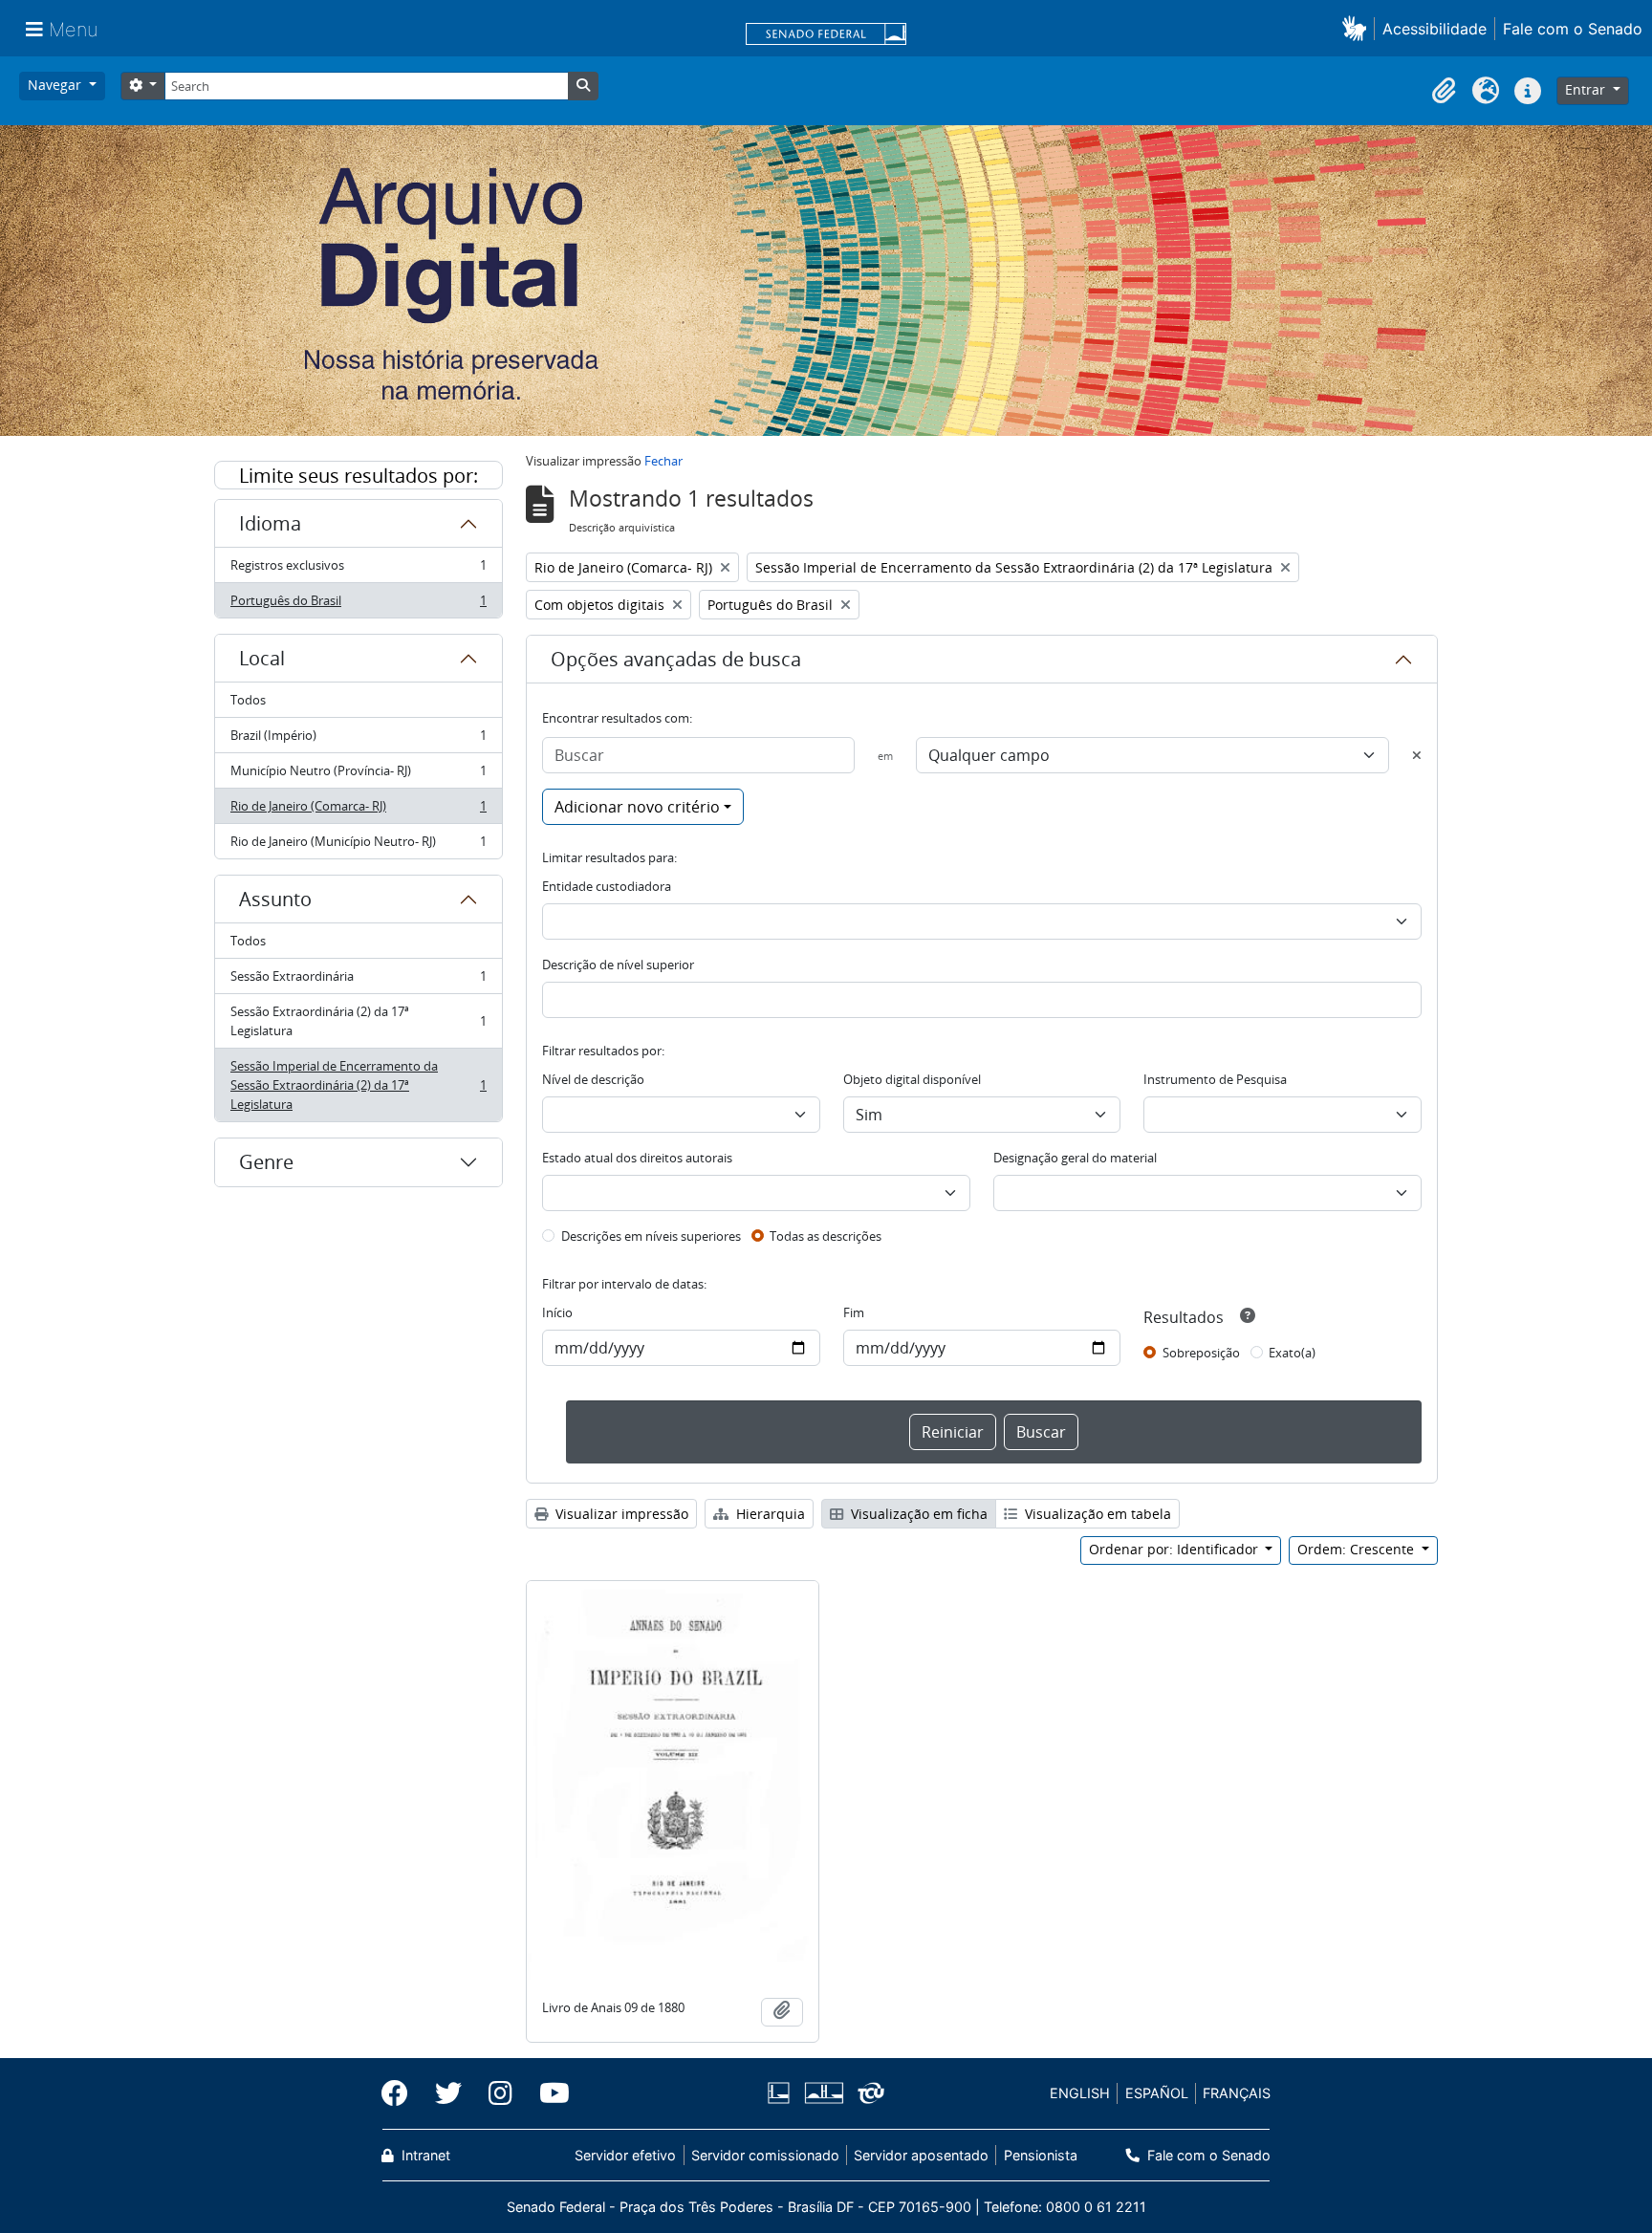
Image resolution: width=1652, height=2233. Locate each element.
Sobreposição (1201, 1353)
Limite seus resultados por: (359, 476)
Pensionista (1040, 2155)
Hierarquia (769, 1514)
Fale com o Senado (1573, 29)
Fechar (663, 461)
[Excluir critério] (1417, 755)
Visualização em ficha (917, 1514)
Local (262, 658)
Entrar (1587, 89)
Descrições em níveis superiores (651, 1236)
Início (557, 1312)
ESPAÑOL (1157, 2093)
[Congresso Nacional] (823, 2093)
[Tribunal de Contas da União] (868, 2093)
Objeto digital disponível (912, 1079)
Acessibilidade (1435, 29)
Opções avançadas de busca (676, 659)
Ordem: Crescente (1358, 1549)
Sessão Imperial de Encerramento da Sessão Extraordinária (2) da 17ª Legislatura (358, 1085)
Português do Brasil (358, 605)
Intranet (424, 2155)
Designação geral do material (1075, 1158)
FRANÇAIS (1237, 2093)
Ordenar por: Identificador (1175, 1549)
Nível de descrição (593, 1079)
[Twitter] (448, 2093)
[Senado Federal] (826, 35)
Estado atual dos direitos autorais (637, 1158)
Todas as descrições (826, 1236)
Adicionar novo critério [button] (637, 807)
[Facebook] (402, 2093)
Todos (248, 700)
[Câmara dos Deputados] (782, 2093)
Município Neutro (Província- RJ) (358, 775)
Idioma (270, 523)
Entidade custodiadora (607, 886)
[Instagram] (500, 2093)
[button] (1358, 28)
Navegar (56, 85)
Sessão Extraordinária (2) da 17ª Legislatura (358, 1021)
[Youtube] (548, 2093)
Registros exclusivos (358, 570)
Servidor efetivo (625, 2155)
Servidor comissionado (765, 2155)
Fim (854, 1312)
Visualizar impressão (620, 1514)
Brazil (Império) (358, 740)
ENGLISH (1080, 2093)
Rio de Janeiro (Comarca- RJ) (358, 811)
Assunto (275, 899)
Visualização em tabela (1096, 1514)
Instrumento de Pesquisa (1215, 1079)
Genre (266, 1162)
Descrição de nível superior (618, 965)
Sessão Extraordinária (358, 981)
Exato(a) (1292, 1353)
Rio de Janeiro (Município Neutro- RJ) (358, 846)
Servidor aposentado (921, 2155)
